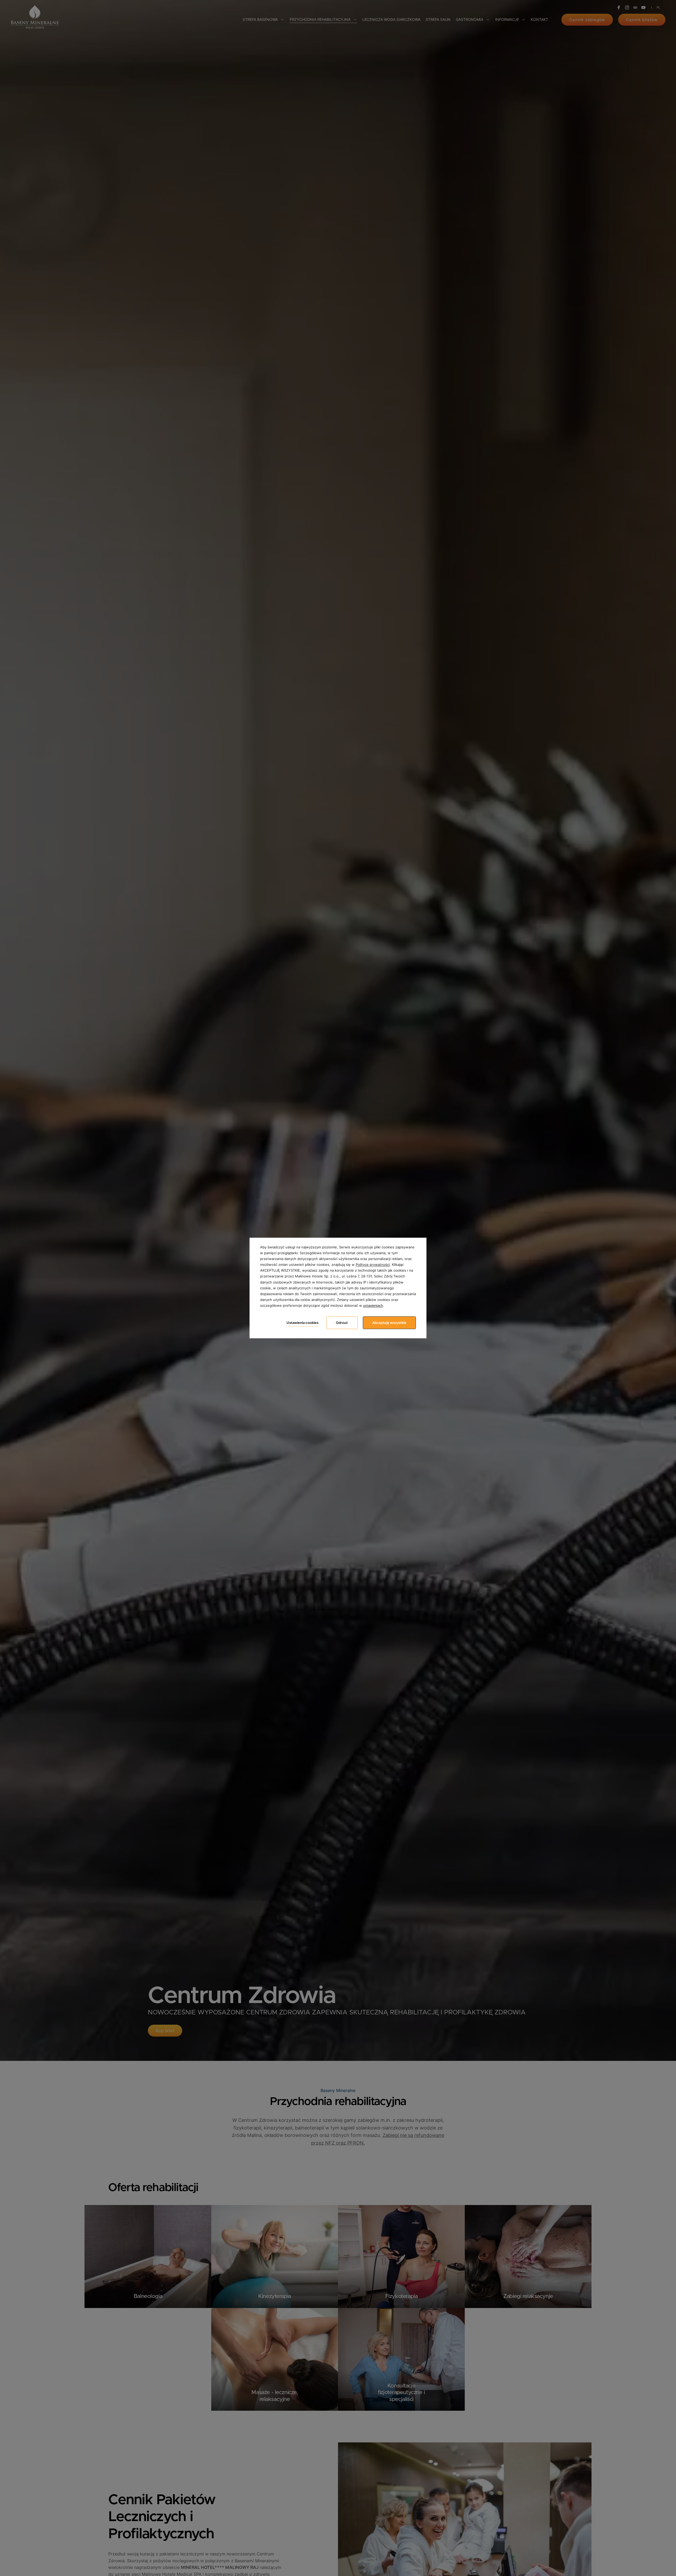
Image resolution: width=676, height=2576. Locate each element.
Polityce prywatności (373, 1265)
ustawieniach (373, 1306)
